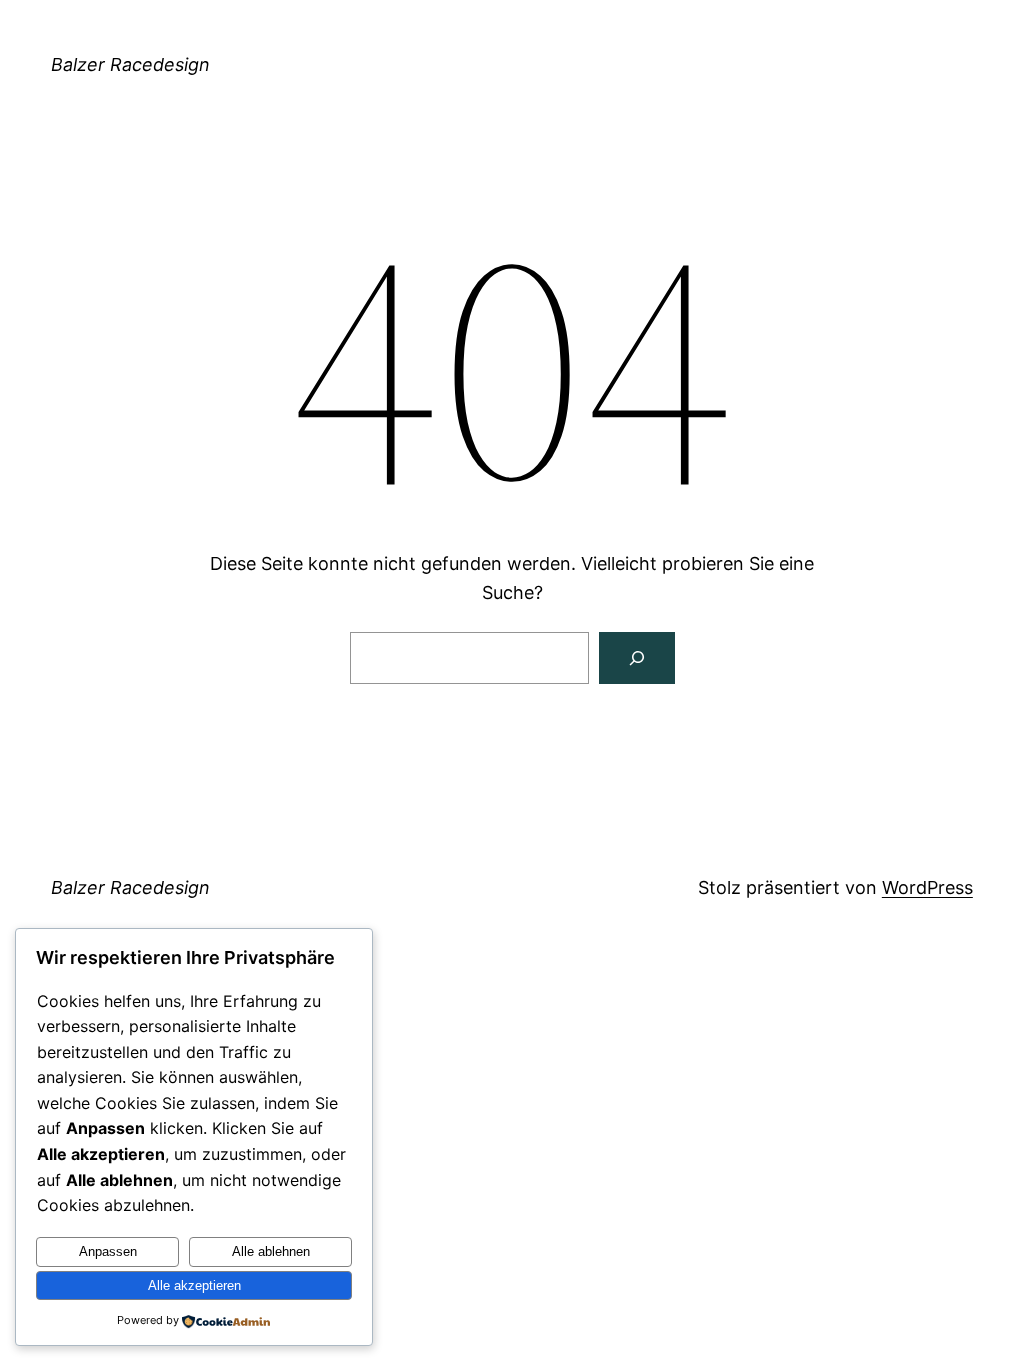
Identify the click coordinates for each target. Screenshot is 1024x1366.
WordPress (927, 887)
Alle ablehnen (271, 1251)
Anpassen (108, 1251)
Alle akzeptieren (194, 1285)
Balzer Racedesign (130, 64)
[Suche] (637, 658)
